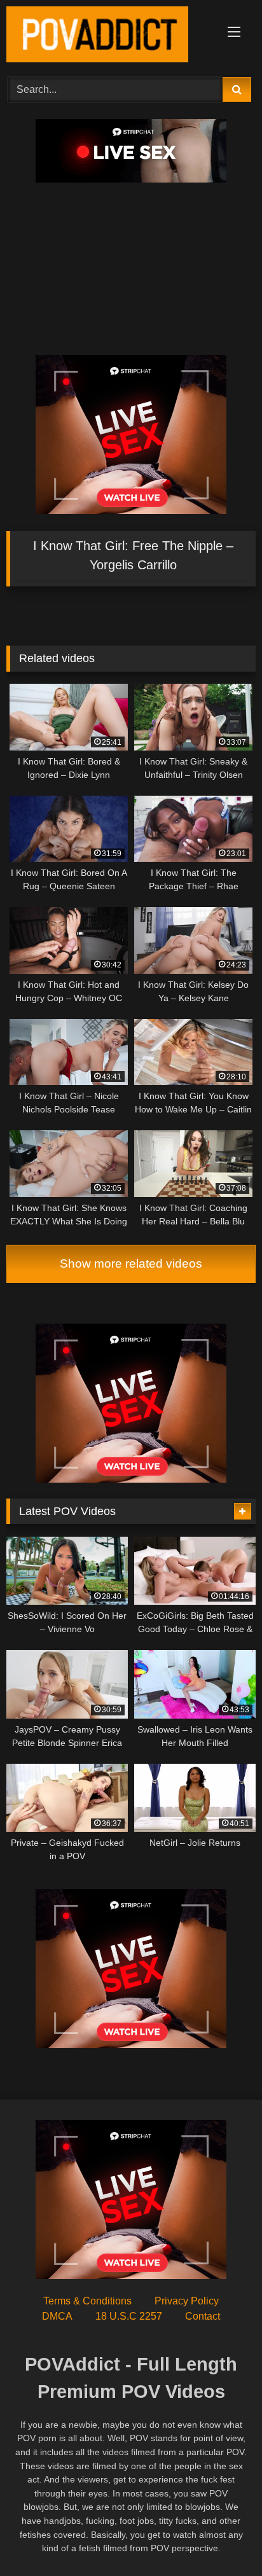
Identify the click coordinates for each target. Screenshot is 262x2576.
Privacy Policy (187, 2301)
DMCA (57, 2316)
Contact (203, 2316)
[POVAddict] (107, 37)
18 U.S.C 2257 (129, 2316)
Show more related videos (131, 1264)
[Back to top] (223, 2538)
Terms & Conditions (87, 2301)
